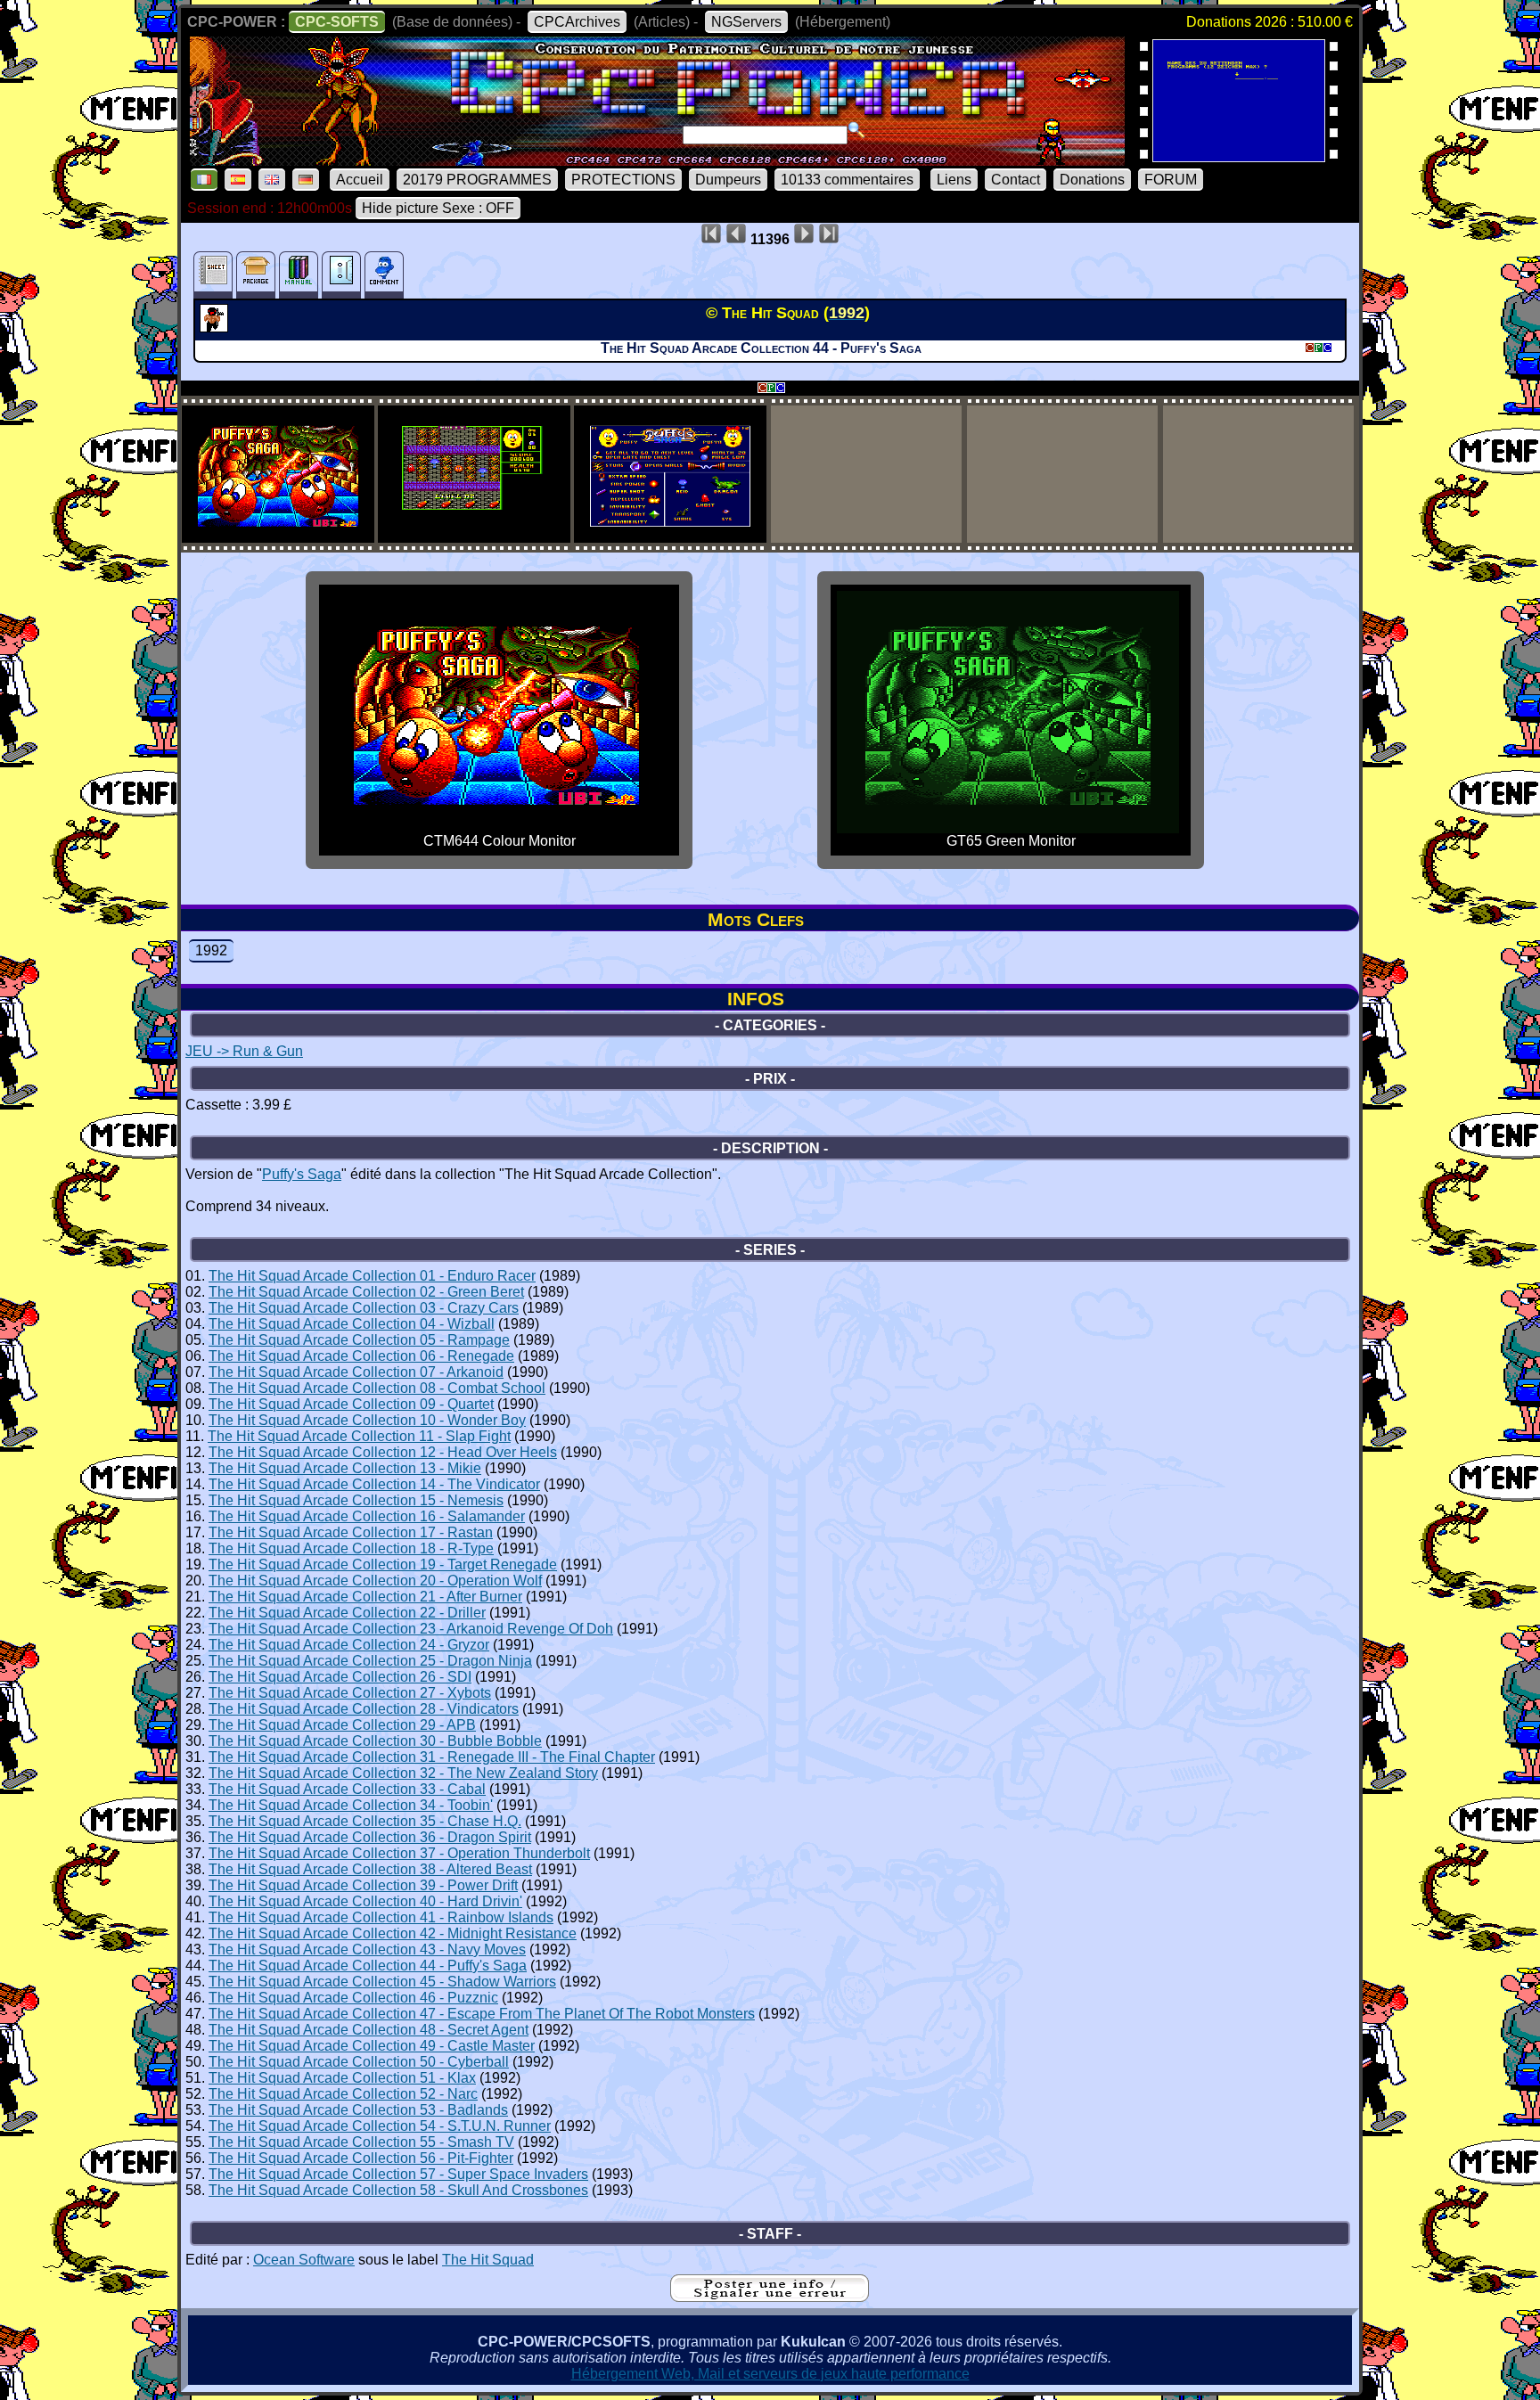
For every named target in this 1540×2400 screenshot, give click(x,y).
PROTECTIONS (623, 180)
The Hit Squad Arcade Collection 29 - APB (342, 1725)
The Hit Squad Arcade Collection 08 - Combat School (377, 1388)
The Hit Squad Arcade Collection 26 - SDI (340, 1677)
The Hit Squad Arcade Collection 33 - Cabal (347, 1789)
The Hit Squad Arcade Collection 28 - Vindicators (364, 1709)
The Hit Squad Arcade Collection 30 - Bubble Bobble (375, 1741)
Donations (1092, 180)
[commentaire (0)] (384, 275)
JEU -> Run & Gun (244, 1051)
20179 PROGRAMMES (477, 180)
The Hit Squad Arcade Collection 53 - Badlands (358, 2110)
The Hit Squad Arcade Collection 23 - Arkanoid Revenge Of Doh (411, 1629)
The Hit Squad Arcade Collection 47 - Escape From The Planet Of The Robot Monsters (482, 2014)
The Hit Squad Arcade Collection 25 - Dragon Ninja (370, 1661)
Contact (1016, 180)
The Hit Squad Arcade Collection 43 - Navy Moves (367, 1949)
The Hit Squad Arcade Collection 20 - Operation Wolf (375, 1581)
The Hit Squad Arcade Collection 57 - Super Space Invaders (398, 2174)
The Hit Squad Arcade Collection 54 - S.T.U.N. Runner (380, 2126)
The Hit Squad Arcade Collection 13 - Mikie (345, 1468)
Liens (954, 180)
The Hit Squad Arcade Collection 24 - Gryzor (349, 1645)
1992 (211, 950)
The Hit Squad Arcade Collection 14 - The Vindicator (374, 1484)
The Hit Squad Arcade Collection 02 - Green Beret (366, 1292)
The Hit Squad (488, 2260)
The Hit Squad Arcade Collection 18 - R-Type (351, 1548)
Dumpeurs (728, 180)
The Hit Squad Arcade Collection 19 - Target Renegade (383, 1565)
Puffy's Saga (302, 1174)
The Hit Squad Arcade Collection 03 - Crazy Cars (364, 1308)
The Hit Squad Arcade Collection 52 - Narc (343, 2094)
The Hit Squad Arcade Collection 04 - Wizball (352, 1324)
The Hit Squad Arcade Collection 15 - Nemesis (356, 1500)
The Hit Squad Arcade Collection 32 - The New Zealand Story (403, 1773)
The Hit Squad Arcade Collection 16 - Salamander (367, 1516)
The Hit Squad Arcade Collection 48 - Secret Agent (369, 2030)
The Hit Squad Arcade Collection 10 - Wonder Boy (367, 1420)
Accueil (360, 180)
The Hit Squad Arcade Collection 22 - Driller (347, 1613)
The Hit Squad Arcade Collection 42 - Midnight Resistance (393, 1933)
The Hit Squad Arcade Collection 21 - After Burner (365, 1597)
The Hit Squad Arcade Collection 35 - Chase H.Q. (365, 1821)
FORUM (1171, 180)
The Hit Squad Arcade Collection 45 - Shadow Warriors (382, 1982)
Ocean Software (304, 2260)
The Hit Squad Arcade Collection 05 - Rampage (359, 1340)
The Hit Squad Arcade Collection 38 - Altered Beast (370, 1869)
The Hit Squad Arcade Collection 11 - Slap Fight (359, 1436)
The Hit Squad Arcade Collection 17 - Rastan (351, 1532)
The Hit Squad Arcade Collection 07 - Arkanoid (356, 1372)
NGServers (746, 22)
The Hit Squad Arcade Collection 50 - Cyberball (359, 2062)
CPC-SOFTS (337, 22)
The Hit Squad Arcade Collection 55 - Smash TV (361, 2142)
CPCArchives (577, 22)
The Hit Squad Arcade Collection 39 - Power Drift (363, 1885)
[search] (856, 130)
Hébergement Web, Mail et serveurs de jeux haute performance (770, 2374)
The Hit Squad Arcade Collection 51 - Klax (342, 2078)
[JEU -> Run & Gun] (216, 327)
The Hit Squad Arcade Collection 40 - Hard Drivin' (365, 1901)
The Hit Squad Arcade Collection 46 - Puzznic (353, 1998)
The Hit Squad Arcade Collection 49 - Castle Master (372, 2046)
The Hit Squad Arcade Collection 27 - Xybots (350, 1693)
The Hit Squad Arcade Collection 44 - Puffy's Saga (368, 1966)
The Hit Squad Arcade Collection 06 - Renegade (361, 1356)
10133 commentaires (847, 180)
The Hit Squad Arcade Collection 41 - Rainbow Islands (381, 1917)
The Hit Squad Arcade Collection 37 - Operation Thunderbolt (399, 1853)
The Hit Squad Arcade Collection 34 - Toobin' (351, 1805)
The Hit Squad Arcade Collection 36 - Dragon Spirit (370, 1837)
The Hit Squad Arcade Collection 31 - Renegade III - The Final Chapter (432, 1757)
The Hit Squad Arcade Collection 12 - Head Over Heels (383, 1452)
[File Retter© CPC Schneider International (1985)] (1239, 156)
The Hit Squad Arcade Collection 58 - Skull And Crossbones (398, 2190)
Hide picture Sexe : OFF (438, 208)
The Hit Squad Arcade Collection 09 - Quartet (351, 1404)
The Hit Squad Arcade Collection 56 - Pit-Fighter (361, 2158)
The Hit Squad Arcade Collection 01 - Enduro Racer (372, 1276)
